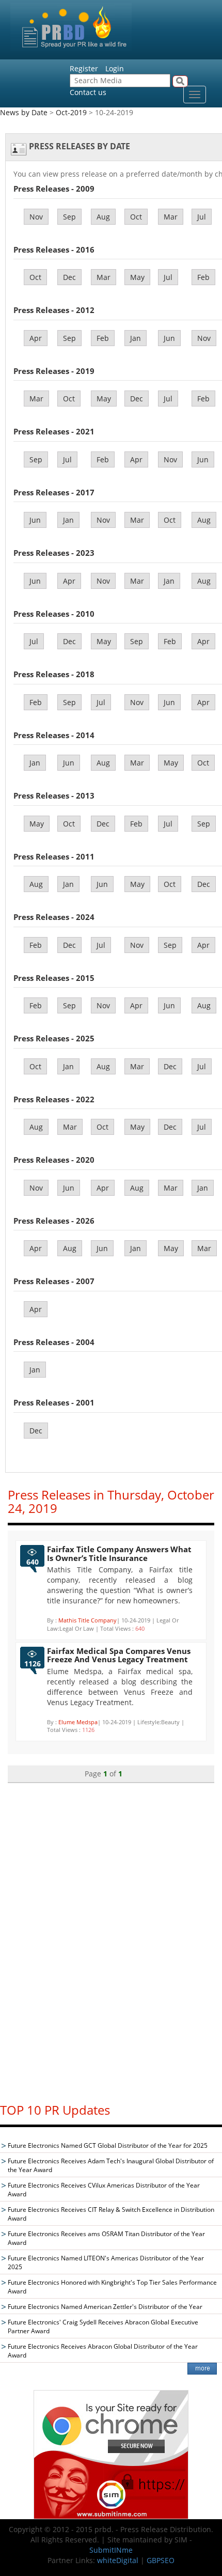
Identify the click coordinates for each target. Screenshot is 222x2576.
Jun (169, 338)
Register (84, 68)
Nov (36, 217)
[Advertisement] (111, 1938)
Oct (136, 217)
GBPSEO (161, 2560)
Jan (136, 338)
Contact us (88, 92)
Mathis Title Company (88, 1620)
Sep (69, 217)
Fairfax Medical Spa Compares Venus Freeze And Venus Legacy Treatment (119, 1655)
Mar (171, 217)
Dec (69, 277)
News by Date (24, 112)
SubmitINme (111, 2550)
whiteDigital (118, 2560)
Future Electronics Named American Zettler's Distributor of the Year (105, 2307)
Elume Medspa (78, 1722)
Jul (202, 217)
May (137, 277)
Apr (36, 338)
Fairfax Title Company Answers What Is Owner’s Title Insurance (119, 1554)
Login (115, 68)
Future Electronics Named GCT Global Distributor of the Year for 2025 (108, 2145)
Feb (203, 277)
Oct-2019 (71, 112)
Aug (103, 217)
